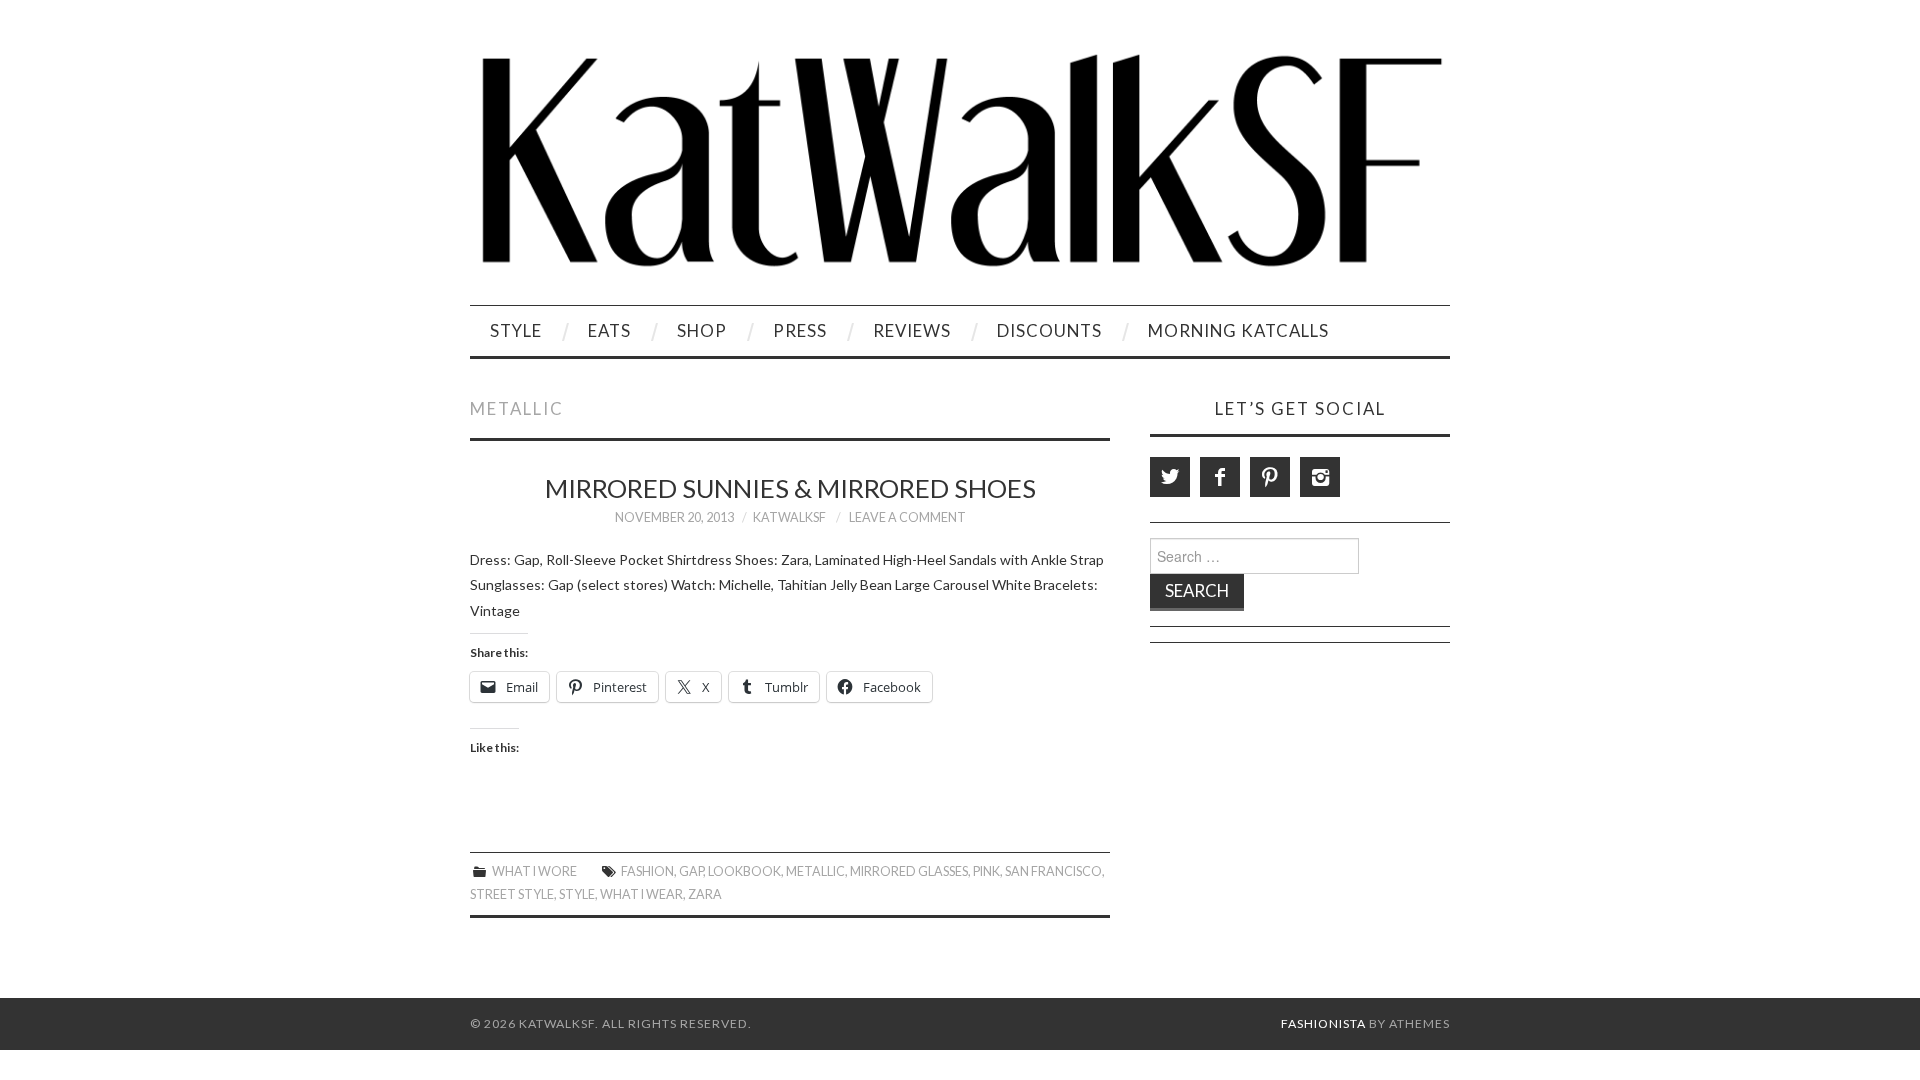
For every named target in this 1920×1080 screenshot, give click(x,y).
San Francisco (1053, 871)
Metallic (815, 871)
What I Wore (534, 871)
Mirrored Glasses (909, 871)
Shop (702, 330)
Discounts (1049, 330)
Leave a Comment (907, 517)
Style (516, 330)
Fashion (647, 871)
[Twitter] (1170, 477)
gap (691, 871)
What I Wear (641, 894)
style (577, 894)
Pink (986, 871)
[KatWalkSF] (960, 160)
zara (705, 894)
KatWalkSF (789, 517)
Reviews (912, 330)
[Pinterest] (1270, 477)
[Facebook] (1220, 477)
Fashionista (1323, 1023)
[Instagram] (1320, 477)
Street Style (512, 894)
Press (800, 330)
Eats (609, 330)
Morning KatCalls (1238, 330)
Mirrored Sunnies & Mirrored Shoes (790, 488)
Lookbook (744, 871)
